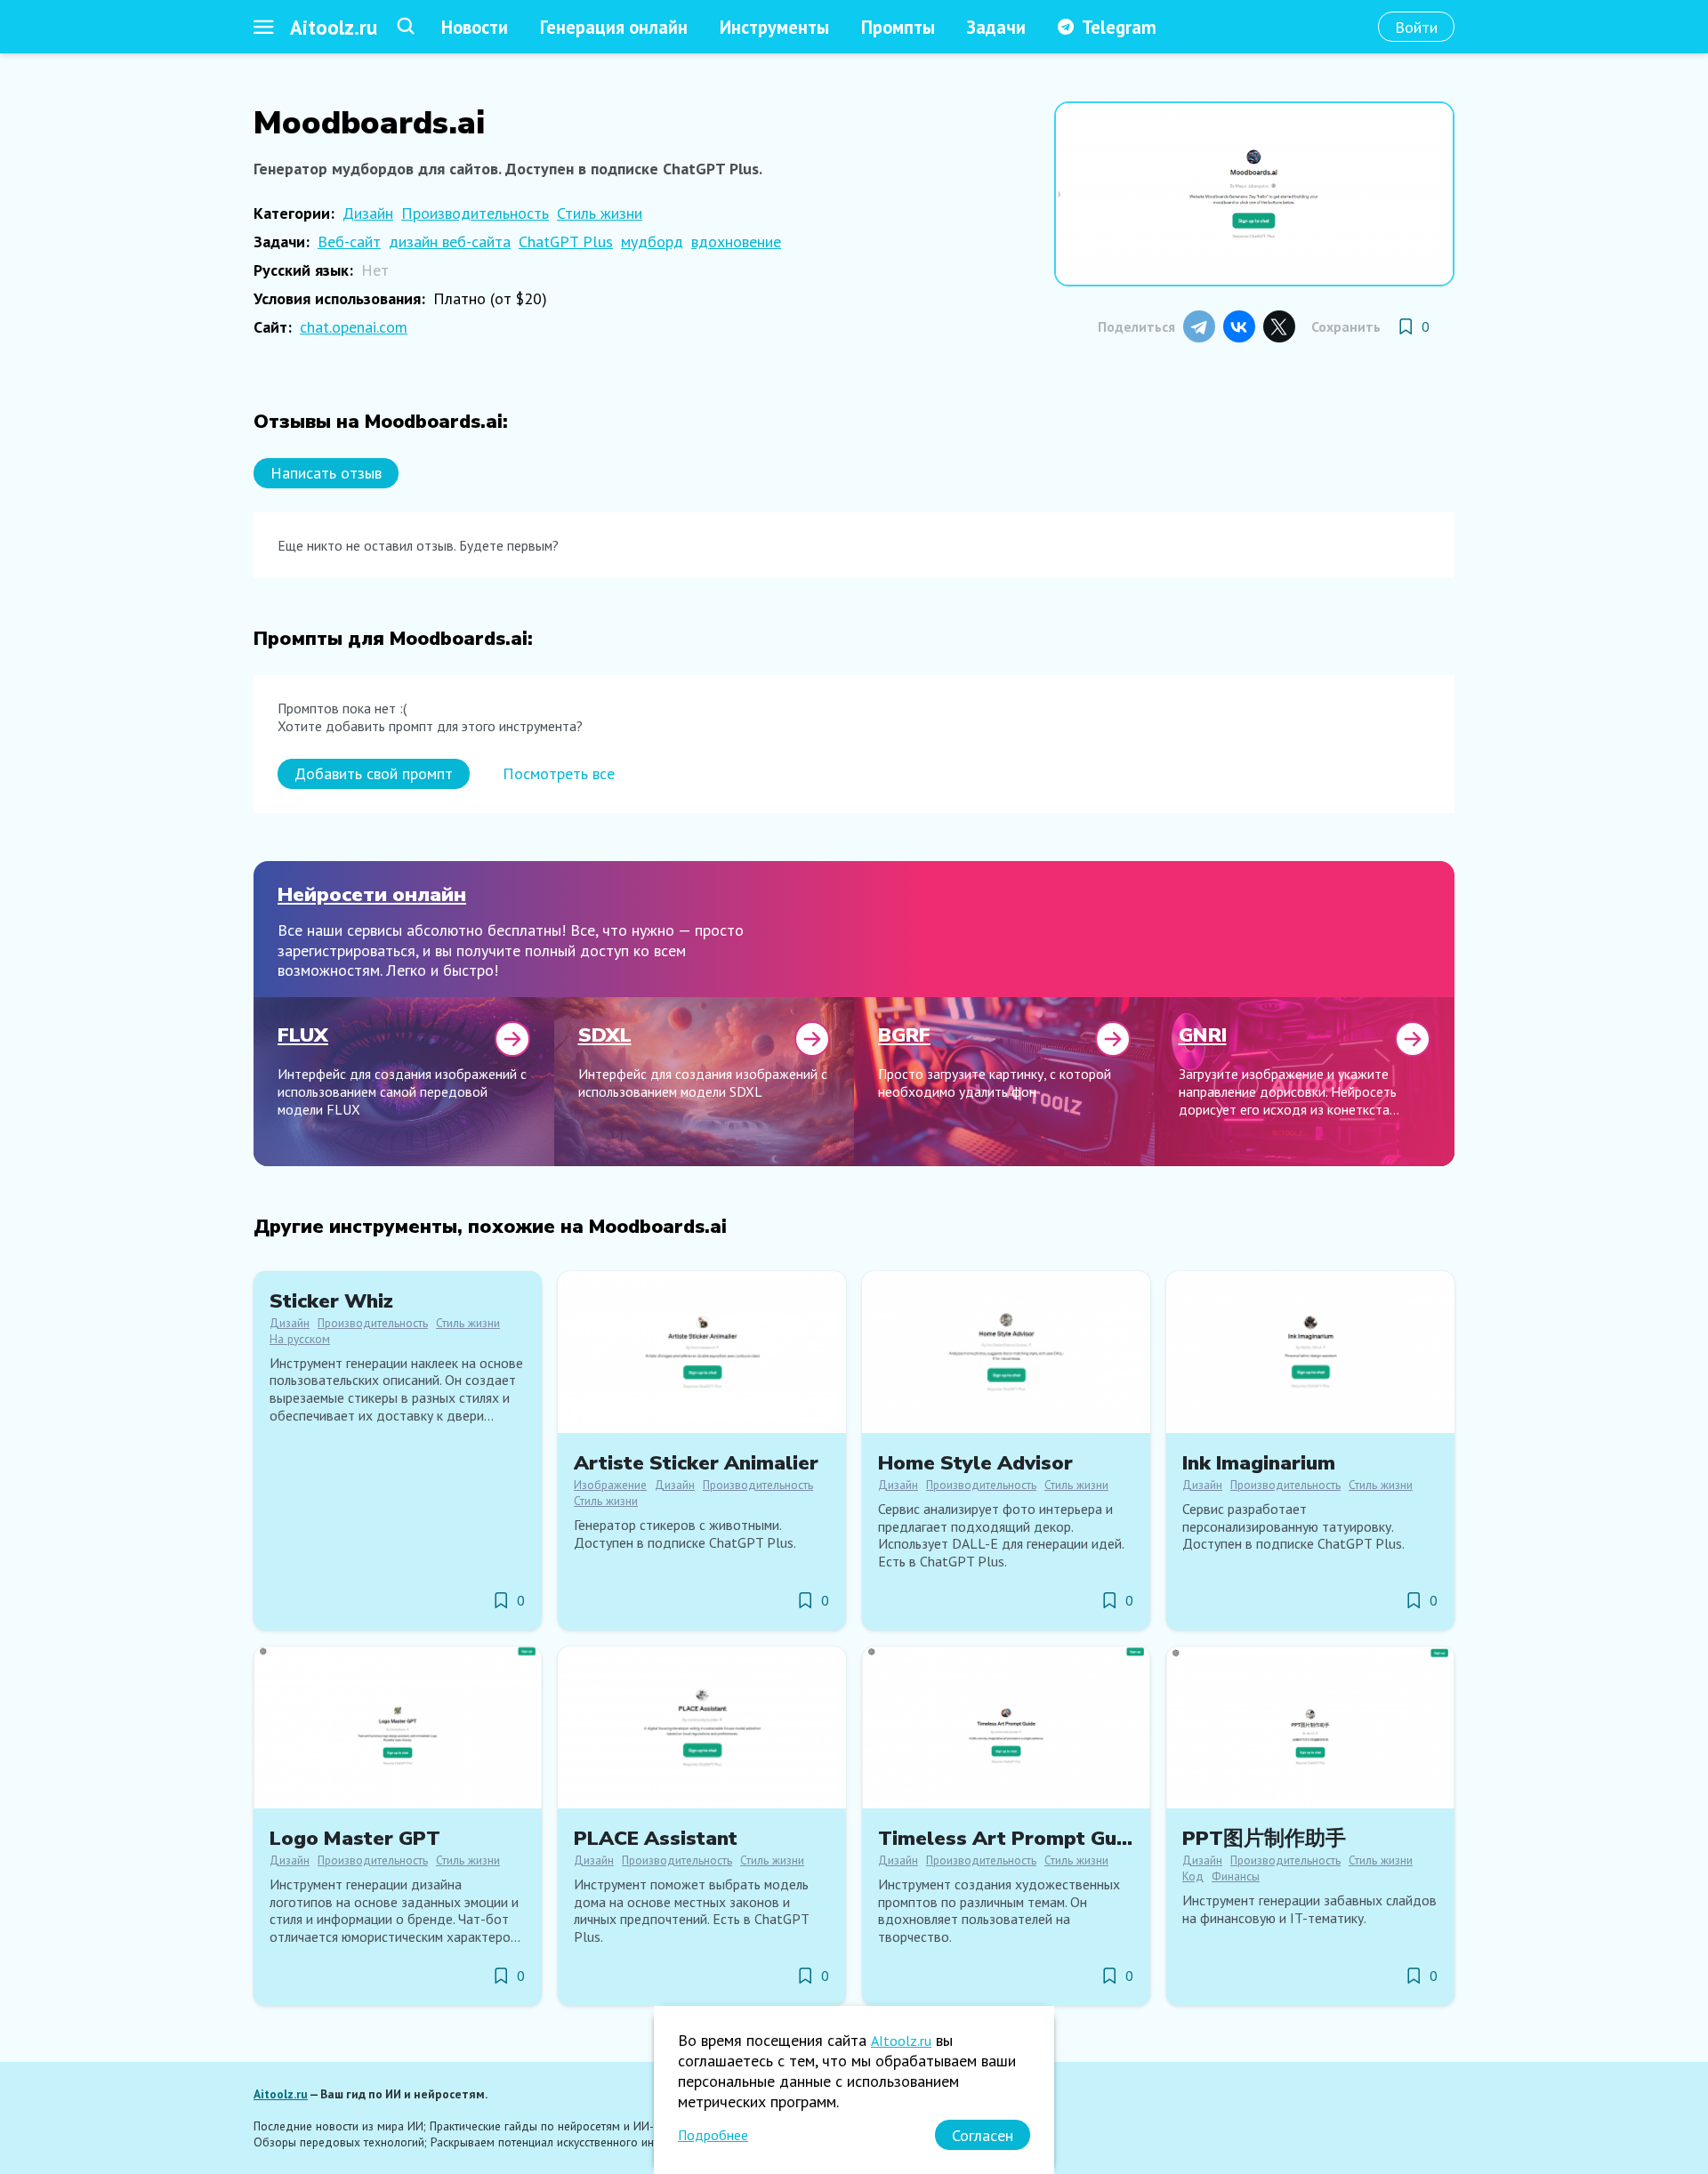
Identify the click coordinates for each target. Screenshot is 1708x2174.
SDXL (605, 1035)
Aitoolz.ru (334, 27)
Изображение (610, 1485)
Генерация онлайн (614, 27)
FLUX (303, 1035)
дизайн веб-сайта (450, 242)
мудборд (652, 242)
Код (1193, 1876)
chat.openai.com (354, 327)
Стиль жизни (600, 213)
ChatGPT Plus (566, 242)
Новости (475, 27)
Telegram (1119, 27)
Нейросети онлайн (372, 894)
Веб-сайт (349, 242)
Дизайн (368, 213)
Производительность (475, 213)
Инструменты (774, 27)
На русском (300, 1339)
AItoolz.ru (901, 2041)
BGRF (904, 1035)
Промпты (898, 27)
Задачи (996, 27)
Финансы (1236, 1876)
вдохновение (736, 242)
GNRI (1203, 1035)
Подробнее (713, 2135)
